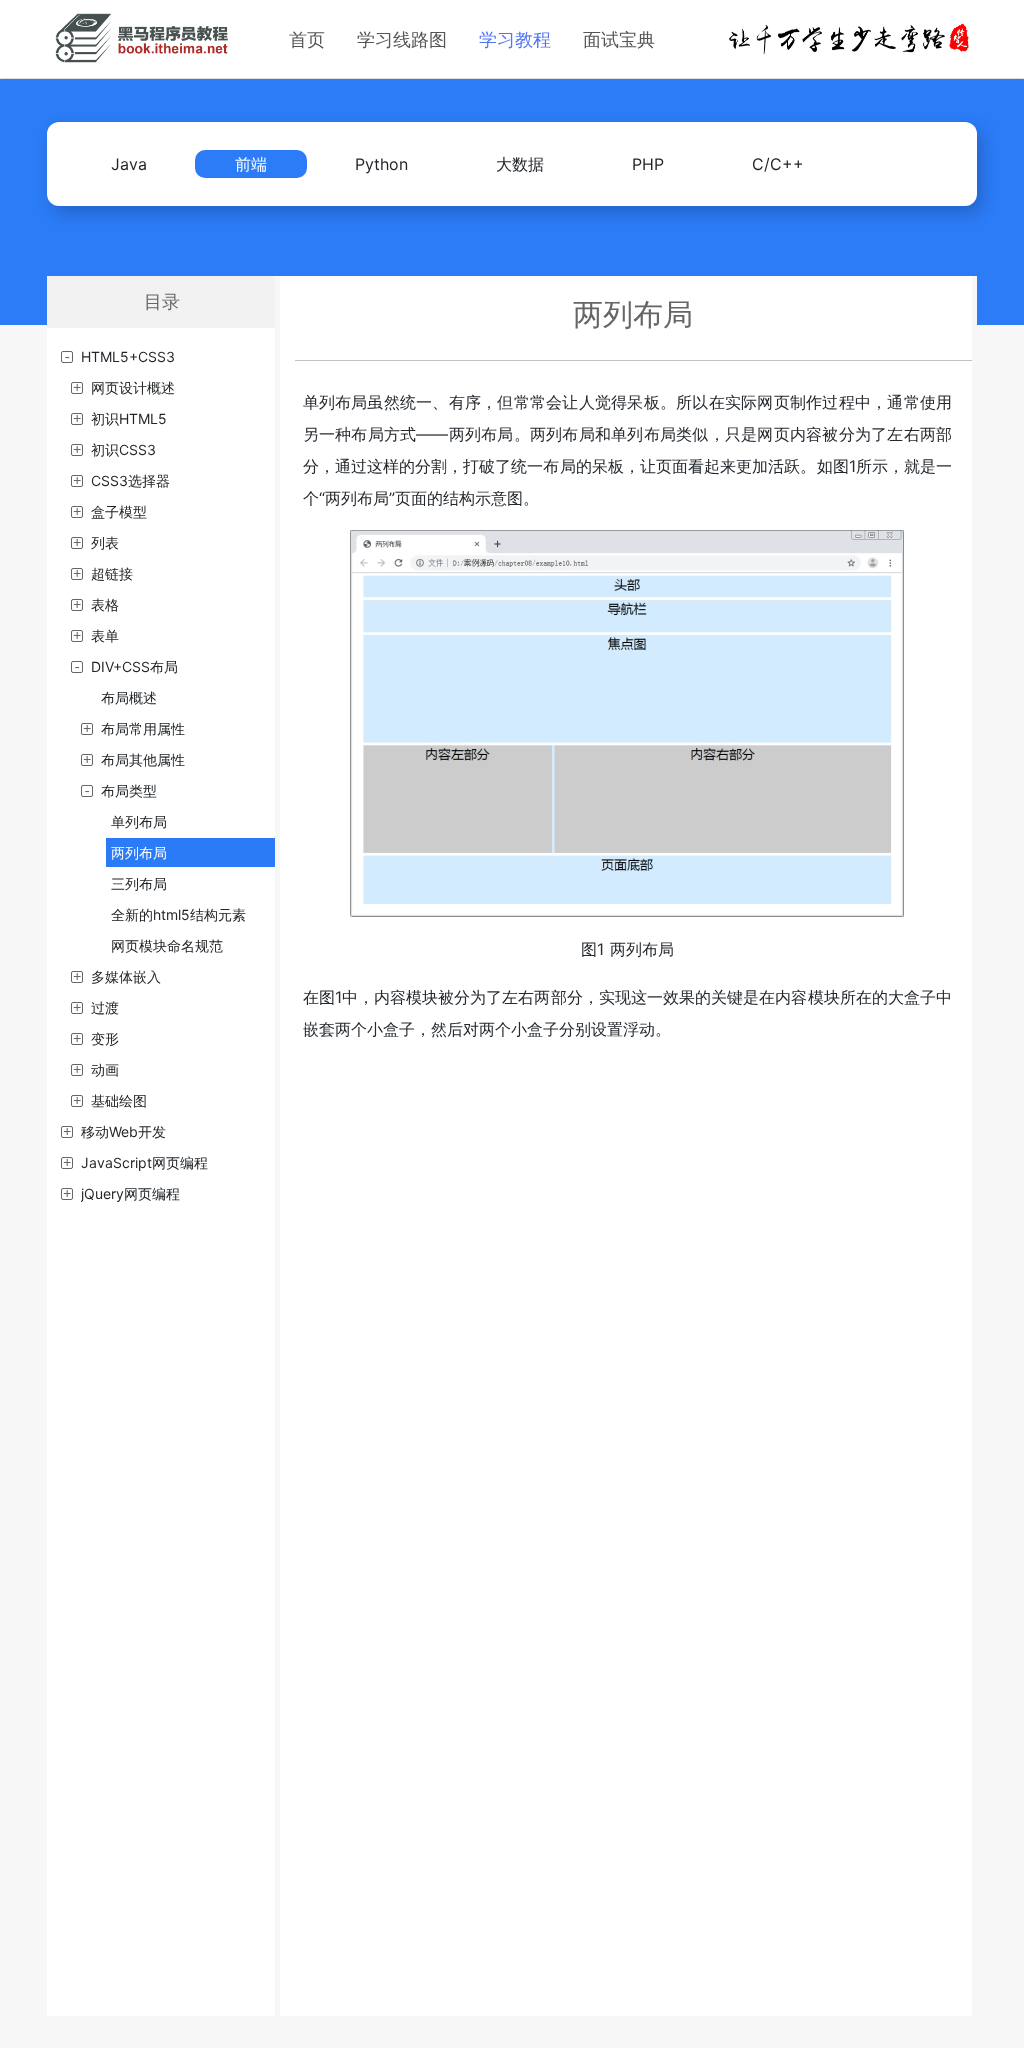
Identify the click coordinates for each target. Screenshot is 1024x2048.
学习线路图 (402, 39)
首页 (307, 39)
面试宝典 (619, 39)
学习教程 (515, 39)
